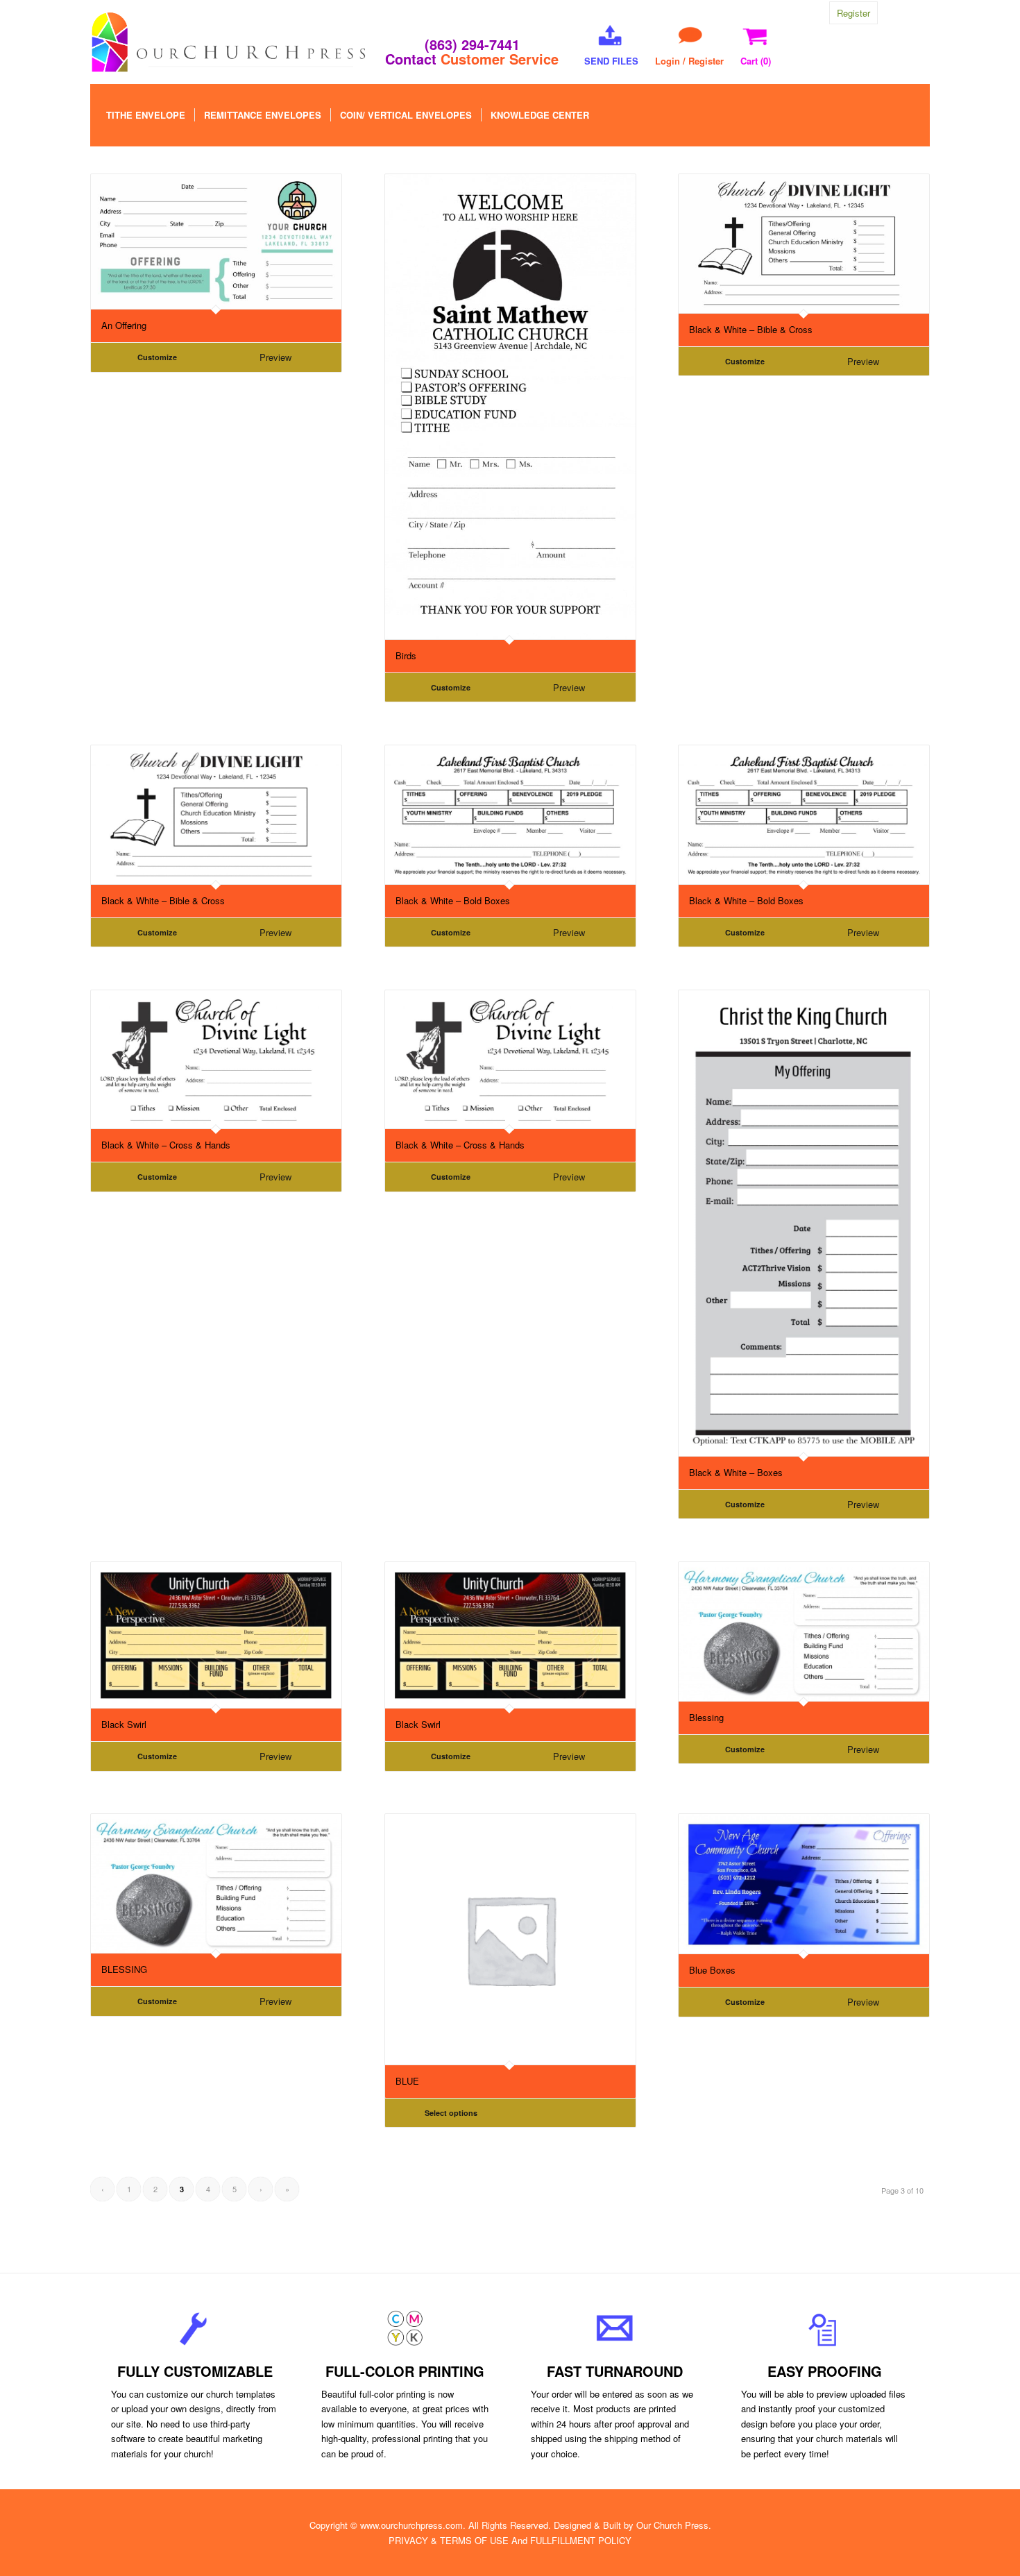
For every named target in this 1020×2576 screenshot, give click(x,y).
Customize (157, 357)
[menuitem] (146, 115)
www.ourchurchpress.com (411, 2525)
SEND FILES (611, 61)
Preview (275, 357)
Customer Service (500, 59)
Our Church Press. (674, 2525)
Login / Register (689, 61)
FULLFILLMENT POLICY (581, 2540)
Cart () (756, 61)
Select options (451, 2113)
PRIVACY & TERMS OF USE (449, 2540)
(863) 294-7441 (472, 44)
